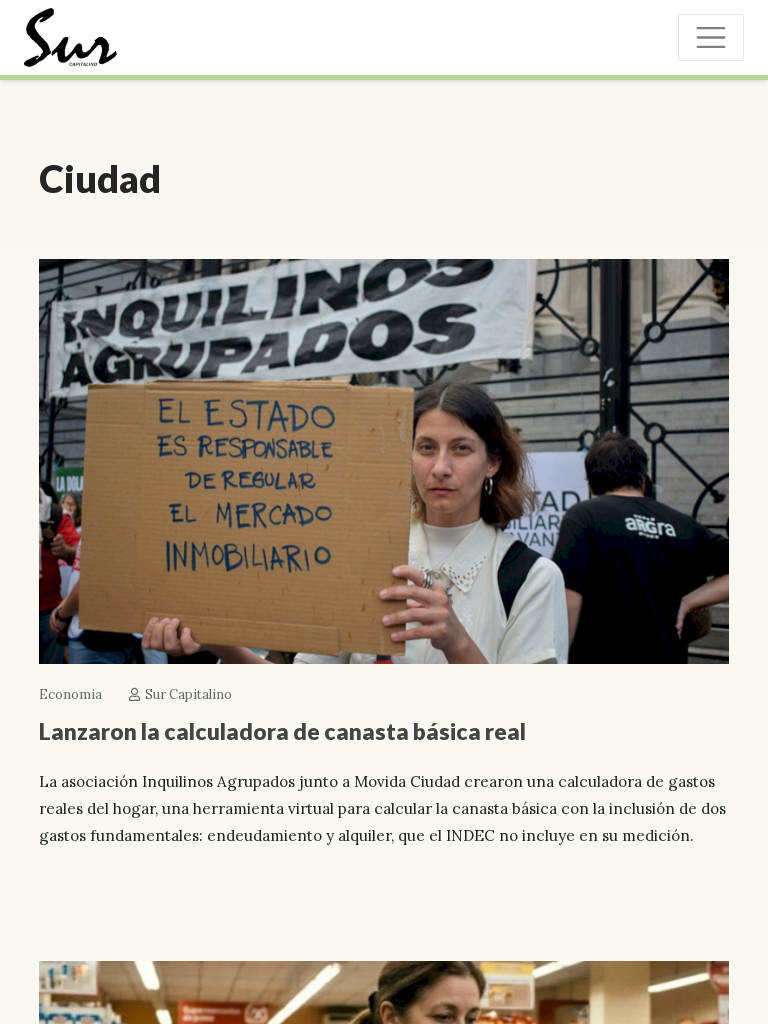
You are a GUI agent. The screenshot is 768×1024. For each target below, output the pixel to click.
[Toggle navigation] (711, 37)
